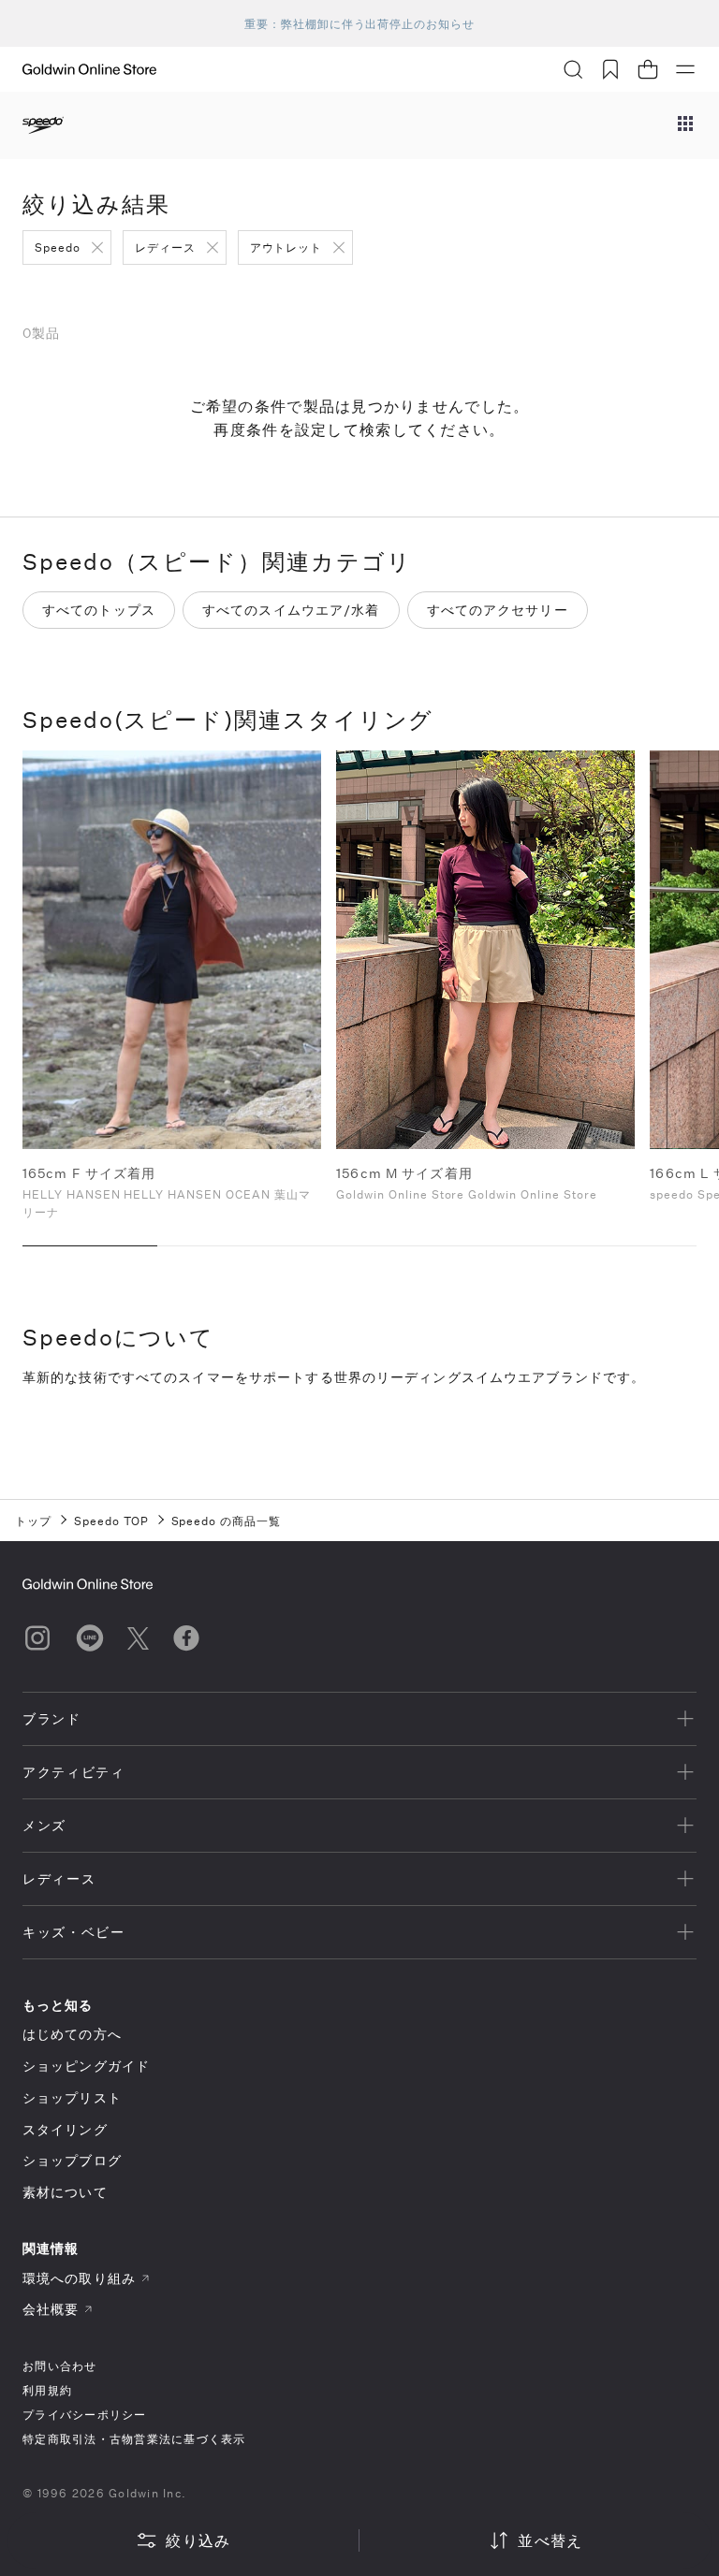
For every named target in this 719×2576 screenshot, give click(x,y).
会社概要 (51, 2309)
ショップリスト (72, 2097)
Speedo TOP (111, 1521)
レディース (165, 247)
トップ (33, 1521)
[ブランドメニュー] (685, 125)
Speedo (58, 247)
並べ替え (550, 2540)
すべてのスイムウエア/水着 (291, 610)
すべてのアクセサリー (498, 610)
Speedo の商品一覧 (227, 1521)
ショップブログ (72, 2160)
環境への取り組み (79, 2278)
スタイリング (65, 2129)
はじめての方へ (72, 2034)
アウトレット (286, 247)
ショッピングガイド (86, 2066)
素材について (65, 2192)
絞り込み (198, 2540)
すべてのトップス (99, 610)
